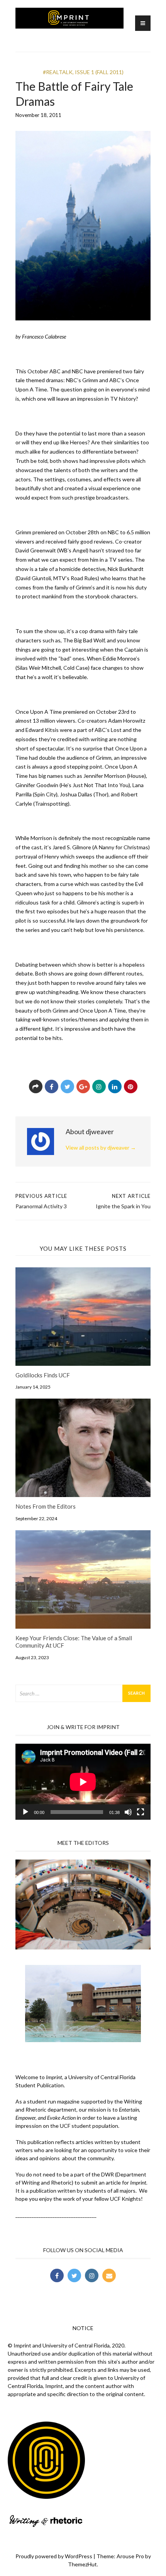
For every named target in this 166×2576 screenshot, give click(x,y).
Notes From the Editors (46, 1506)
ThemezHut (82, 2564)
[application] (83, 1782)
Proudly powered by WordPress (54, 2556)
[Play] (25, 1812)
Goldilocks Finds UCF (43, 1375)
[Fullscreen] (141, 1812)
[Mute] (128, 1812)
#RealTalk (58, 72)
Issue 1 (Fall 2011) (99, 72)
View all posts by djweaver (101, 1147)
